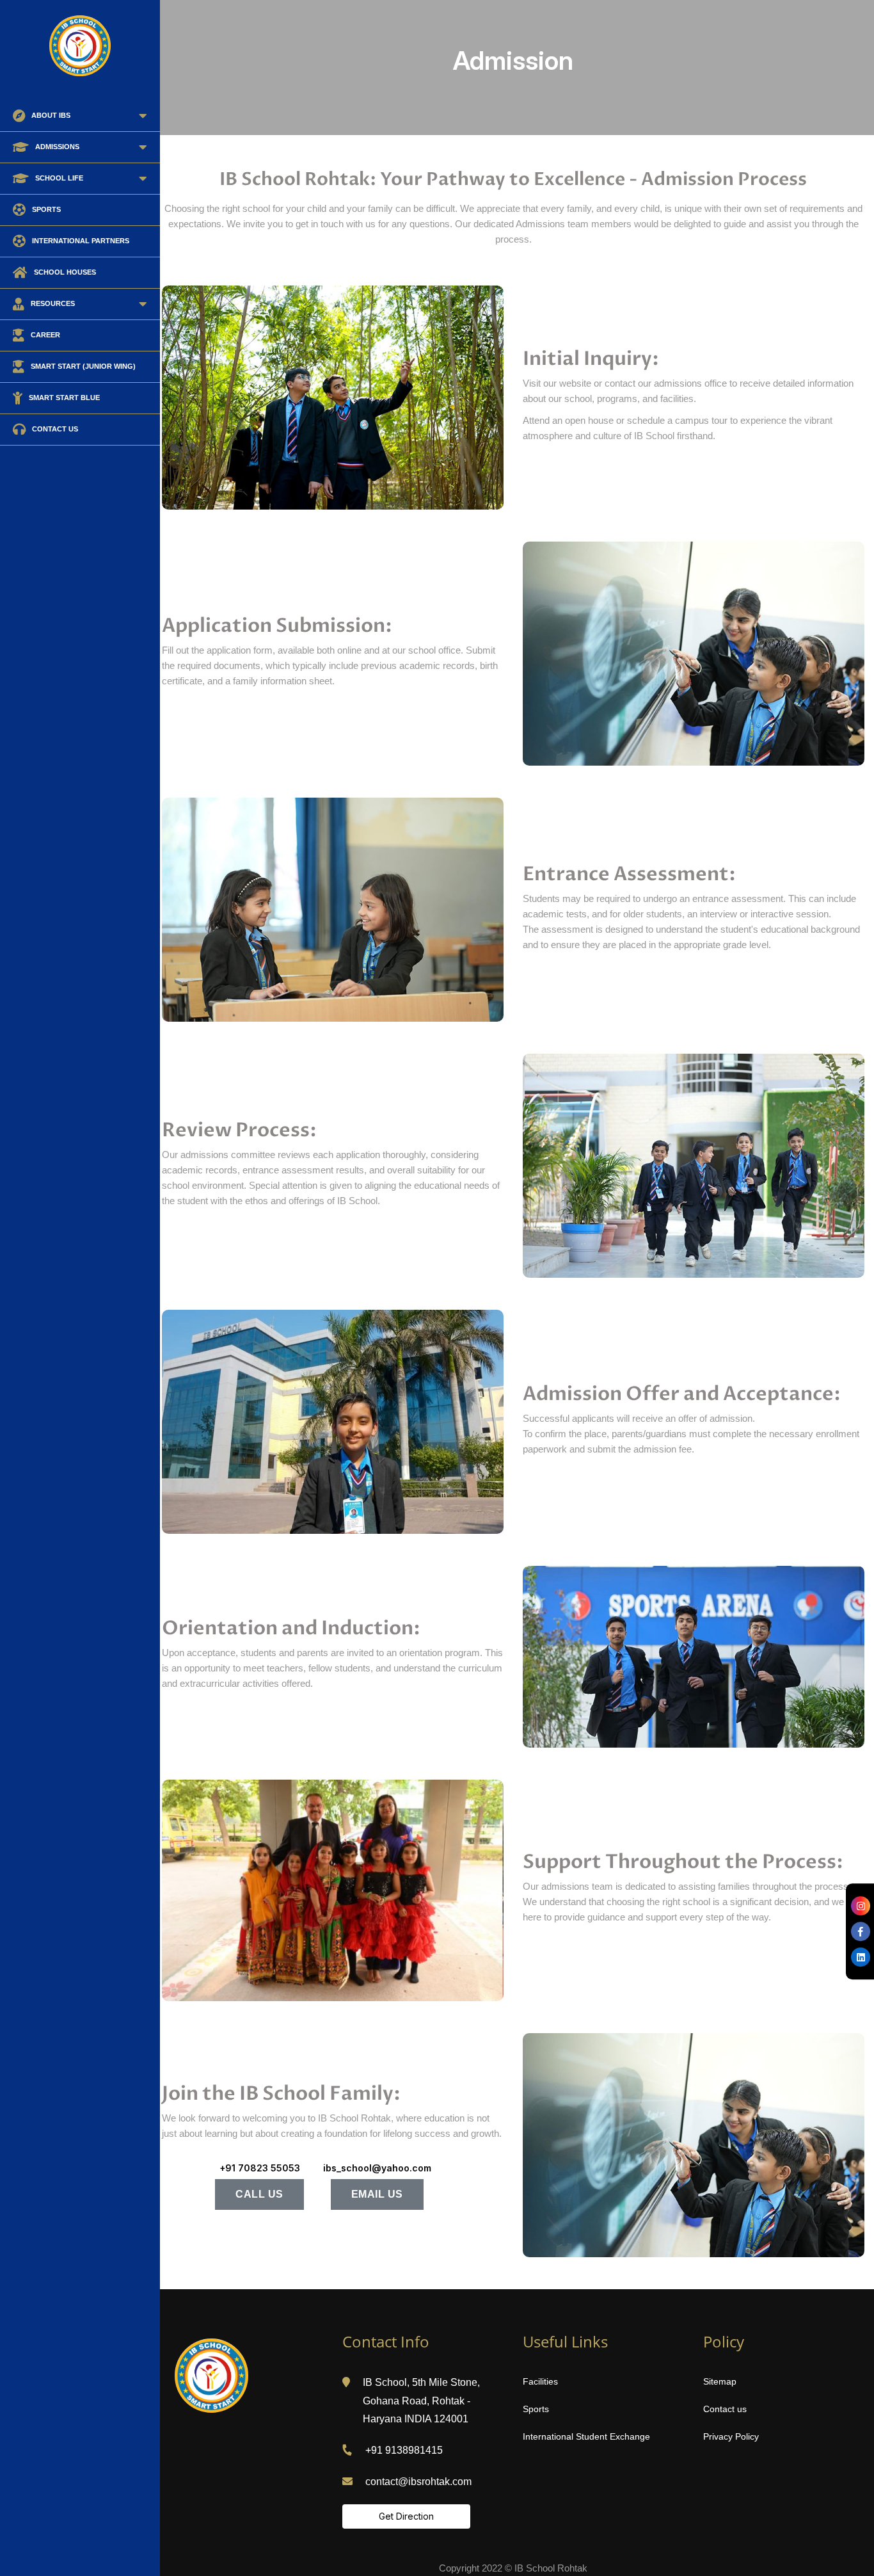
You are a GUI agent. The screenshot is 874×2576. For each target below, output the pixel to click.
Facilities (540, 2381)
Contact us (725, 2409)
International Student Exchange (586, 2436)
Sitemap (720, 2381)
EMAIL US (377, 2194)
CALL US (259, 2194)
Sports (536, 2409)
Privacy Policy (731, 2436)
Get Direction (406, 2516)
